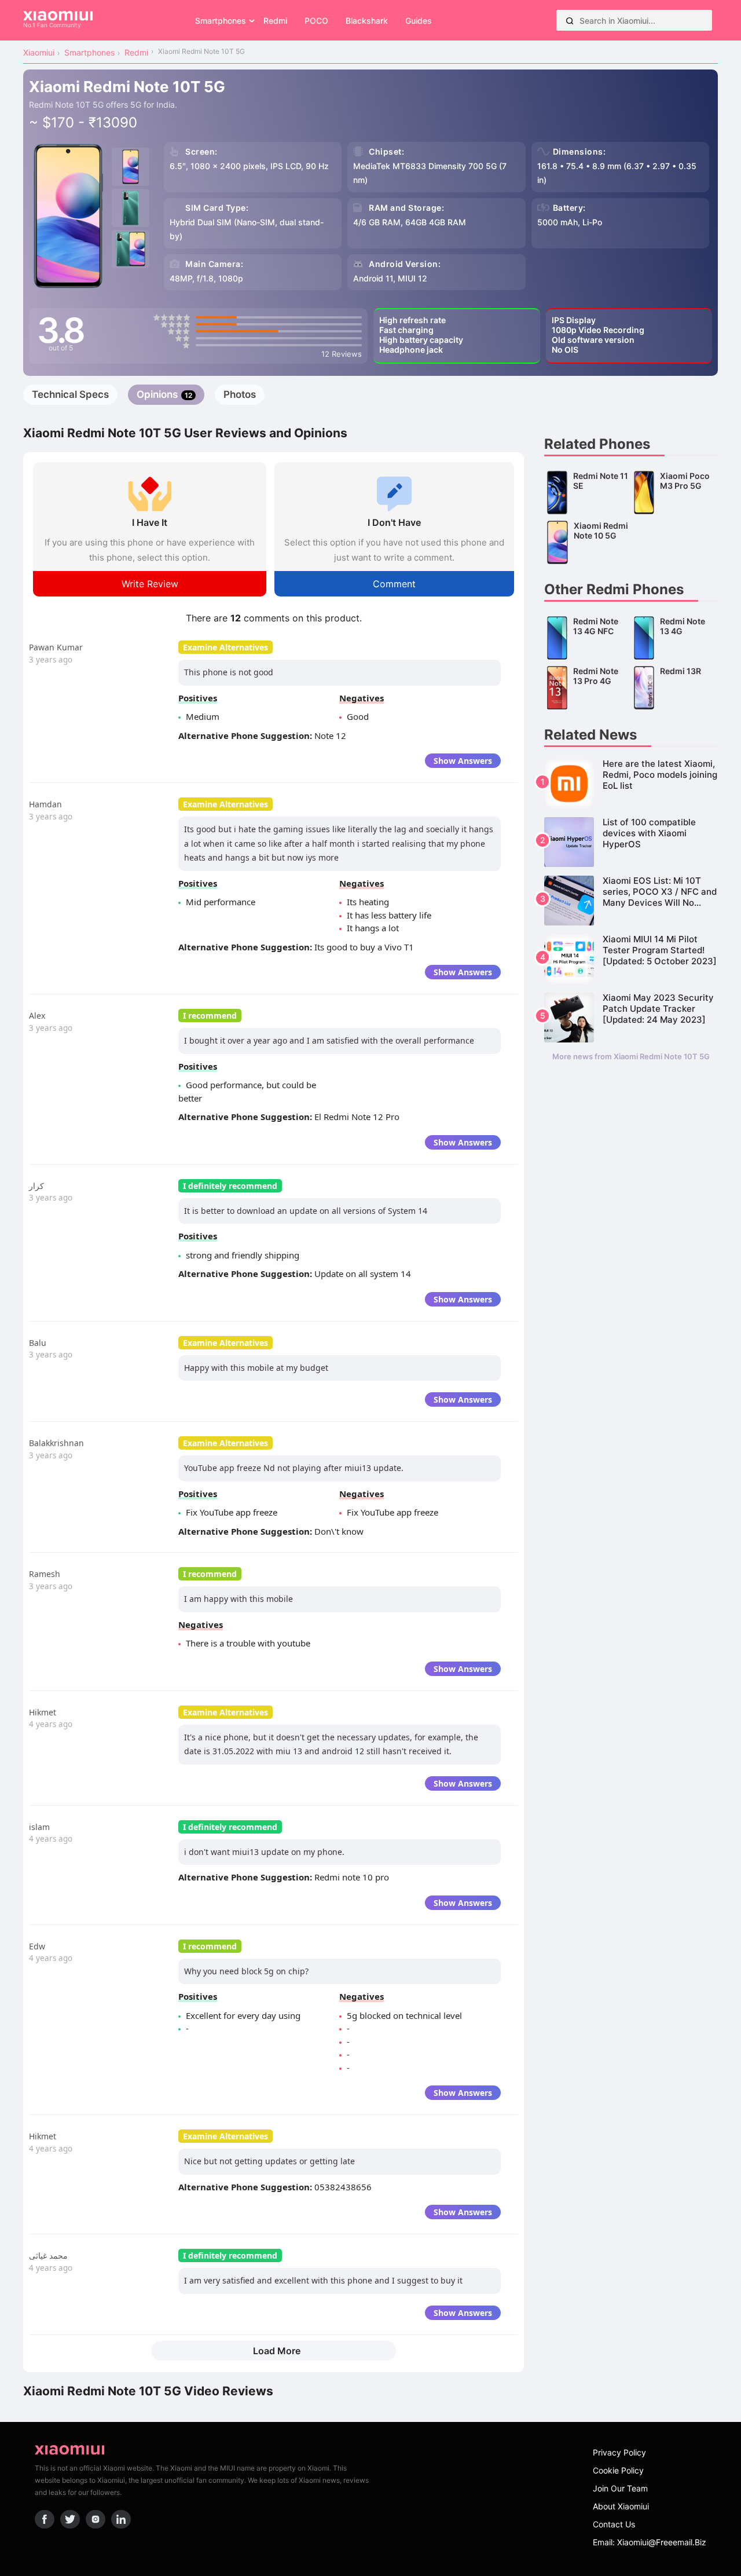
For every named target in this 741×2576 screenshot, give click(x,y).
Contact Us (614, 2524)
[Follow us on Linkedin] (121, 2519)
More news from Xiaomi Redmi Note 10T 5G (631, 1056)
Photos (240, 394)
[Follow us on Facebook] (45, 2519)
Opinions (164, 394)
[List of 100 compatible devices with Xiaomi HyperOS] (631, 842)
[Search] (570, 20)
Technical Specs (70, 394)
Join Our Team (620, 2488)
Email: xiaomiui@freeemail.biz (650, 2542)
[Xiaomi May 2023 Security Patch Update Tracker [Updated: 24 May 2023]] (631, 1018)
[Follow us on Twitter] (70, 2519)
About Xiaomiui (621, 2506)
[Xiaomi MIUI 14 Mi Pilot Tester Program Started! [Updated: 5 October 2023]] (631, 959)
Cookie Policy (618, 2470)
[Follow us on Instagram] (96, 2519)
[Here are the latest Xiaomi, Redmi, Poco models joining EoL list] (631, 784)
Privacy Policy (619, 2452)
